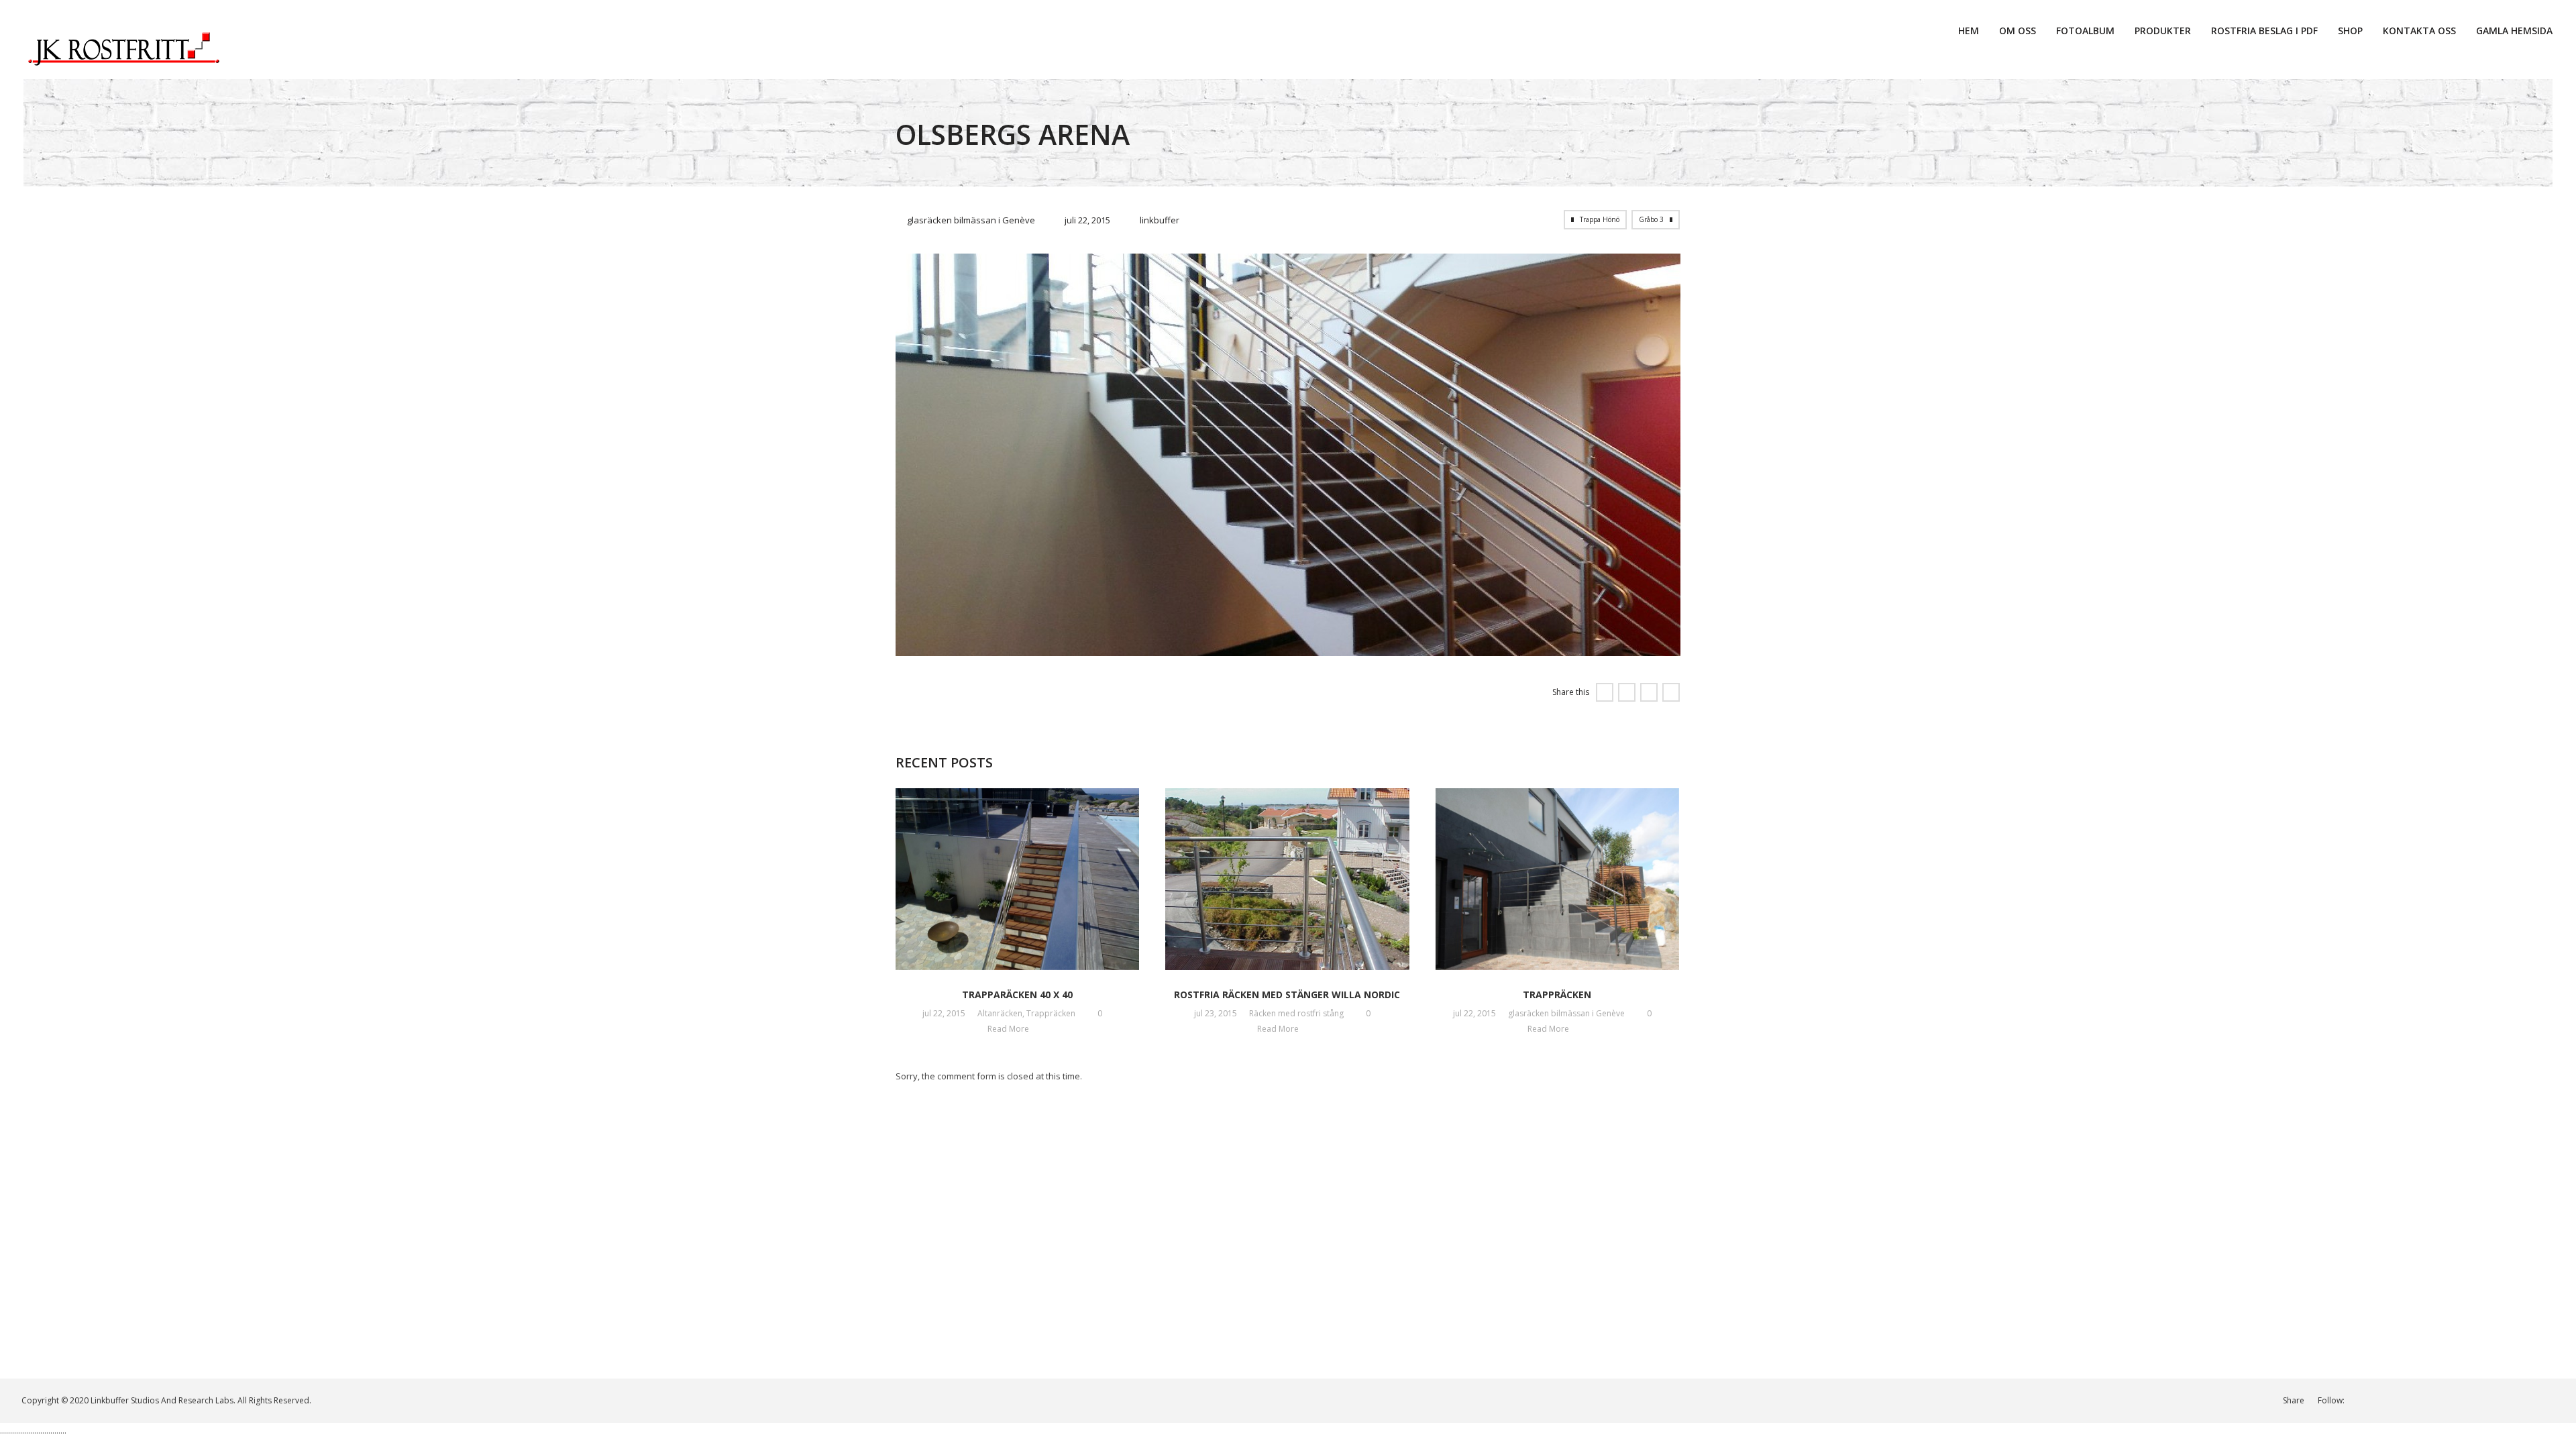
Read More (1009, 1029)
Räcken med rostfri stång (1296, 1013)
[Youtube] (2488, 1400)
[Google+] (2467, 1400)
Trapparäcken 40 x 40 (1017, 995)
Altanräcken (1000, 1013)
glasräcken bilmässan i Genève (971, 220)
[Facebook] (2384, 1400)
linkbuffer (1160, 220)
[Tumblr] (2529, 1400)
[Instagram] (2425, 1400)
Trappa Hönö (1600, 219)
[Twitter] (2405, 1400)
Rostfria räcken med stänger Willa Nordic (1287, 995)
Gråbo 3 (1651, 219)
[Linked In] (2363, 1400)
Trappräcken (1051, 1013)
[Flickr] (2550, 1400)
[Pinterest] (2509, 1400)
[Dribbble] (2446, 1400)
